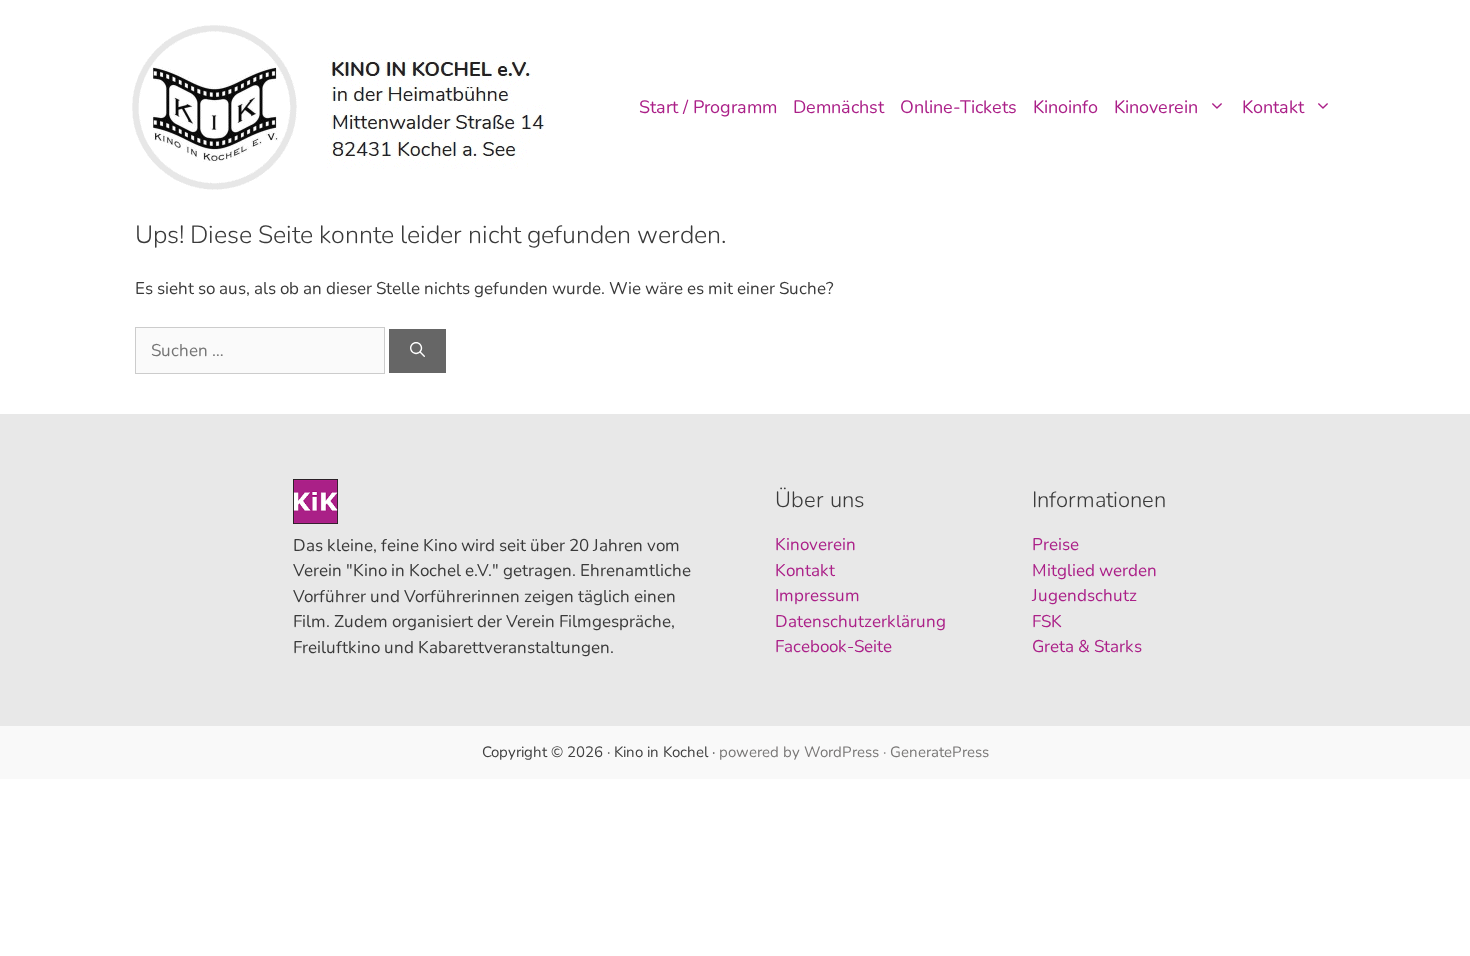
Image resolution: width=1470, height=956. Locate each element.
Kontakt (1273, 107)
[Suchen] (417, 351)
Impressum (817, 595)
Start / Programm (708, 107)
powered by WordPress (799, 752)
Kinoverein (1156, 107)
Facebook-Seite (833, 646)
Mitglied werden (1094, 570)
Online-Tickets (958, 107)
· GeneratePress (936, 752)
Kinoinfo (1065, 107)
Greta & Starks (1087, 646)
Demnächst (838, 107)
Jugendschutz (1084, 595)
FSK (1047, 621)
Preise (1055, 544)
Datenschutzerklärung (860, 621)
